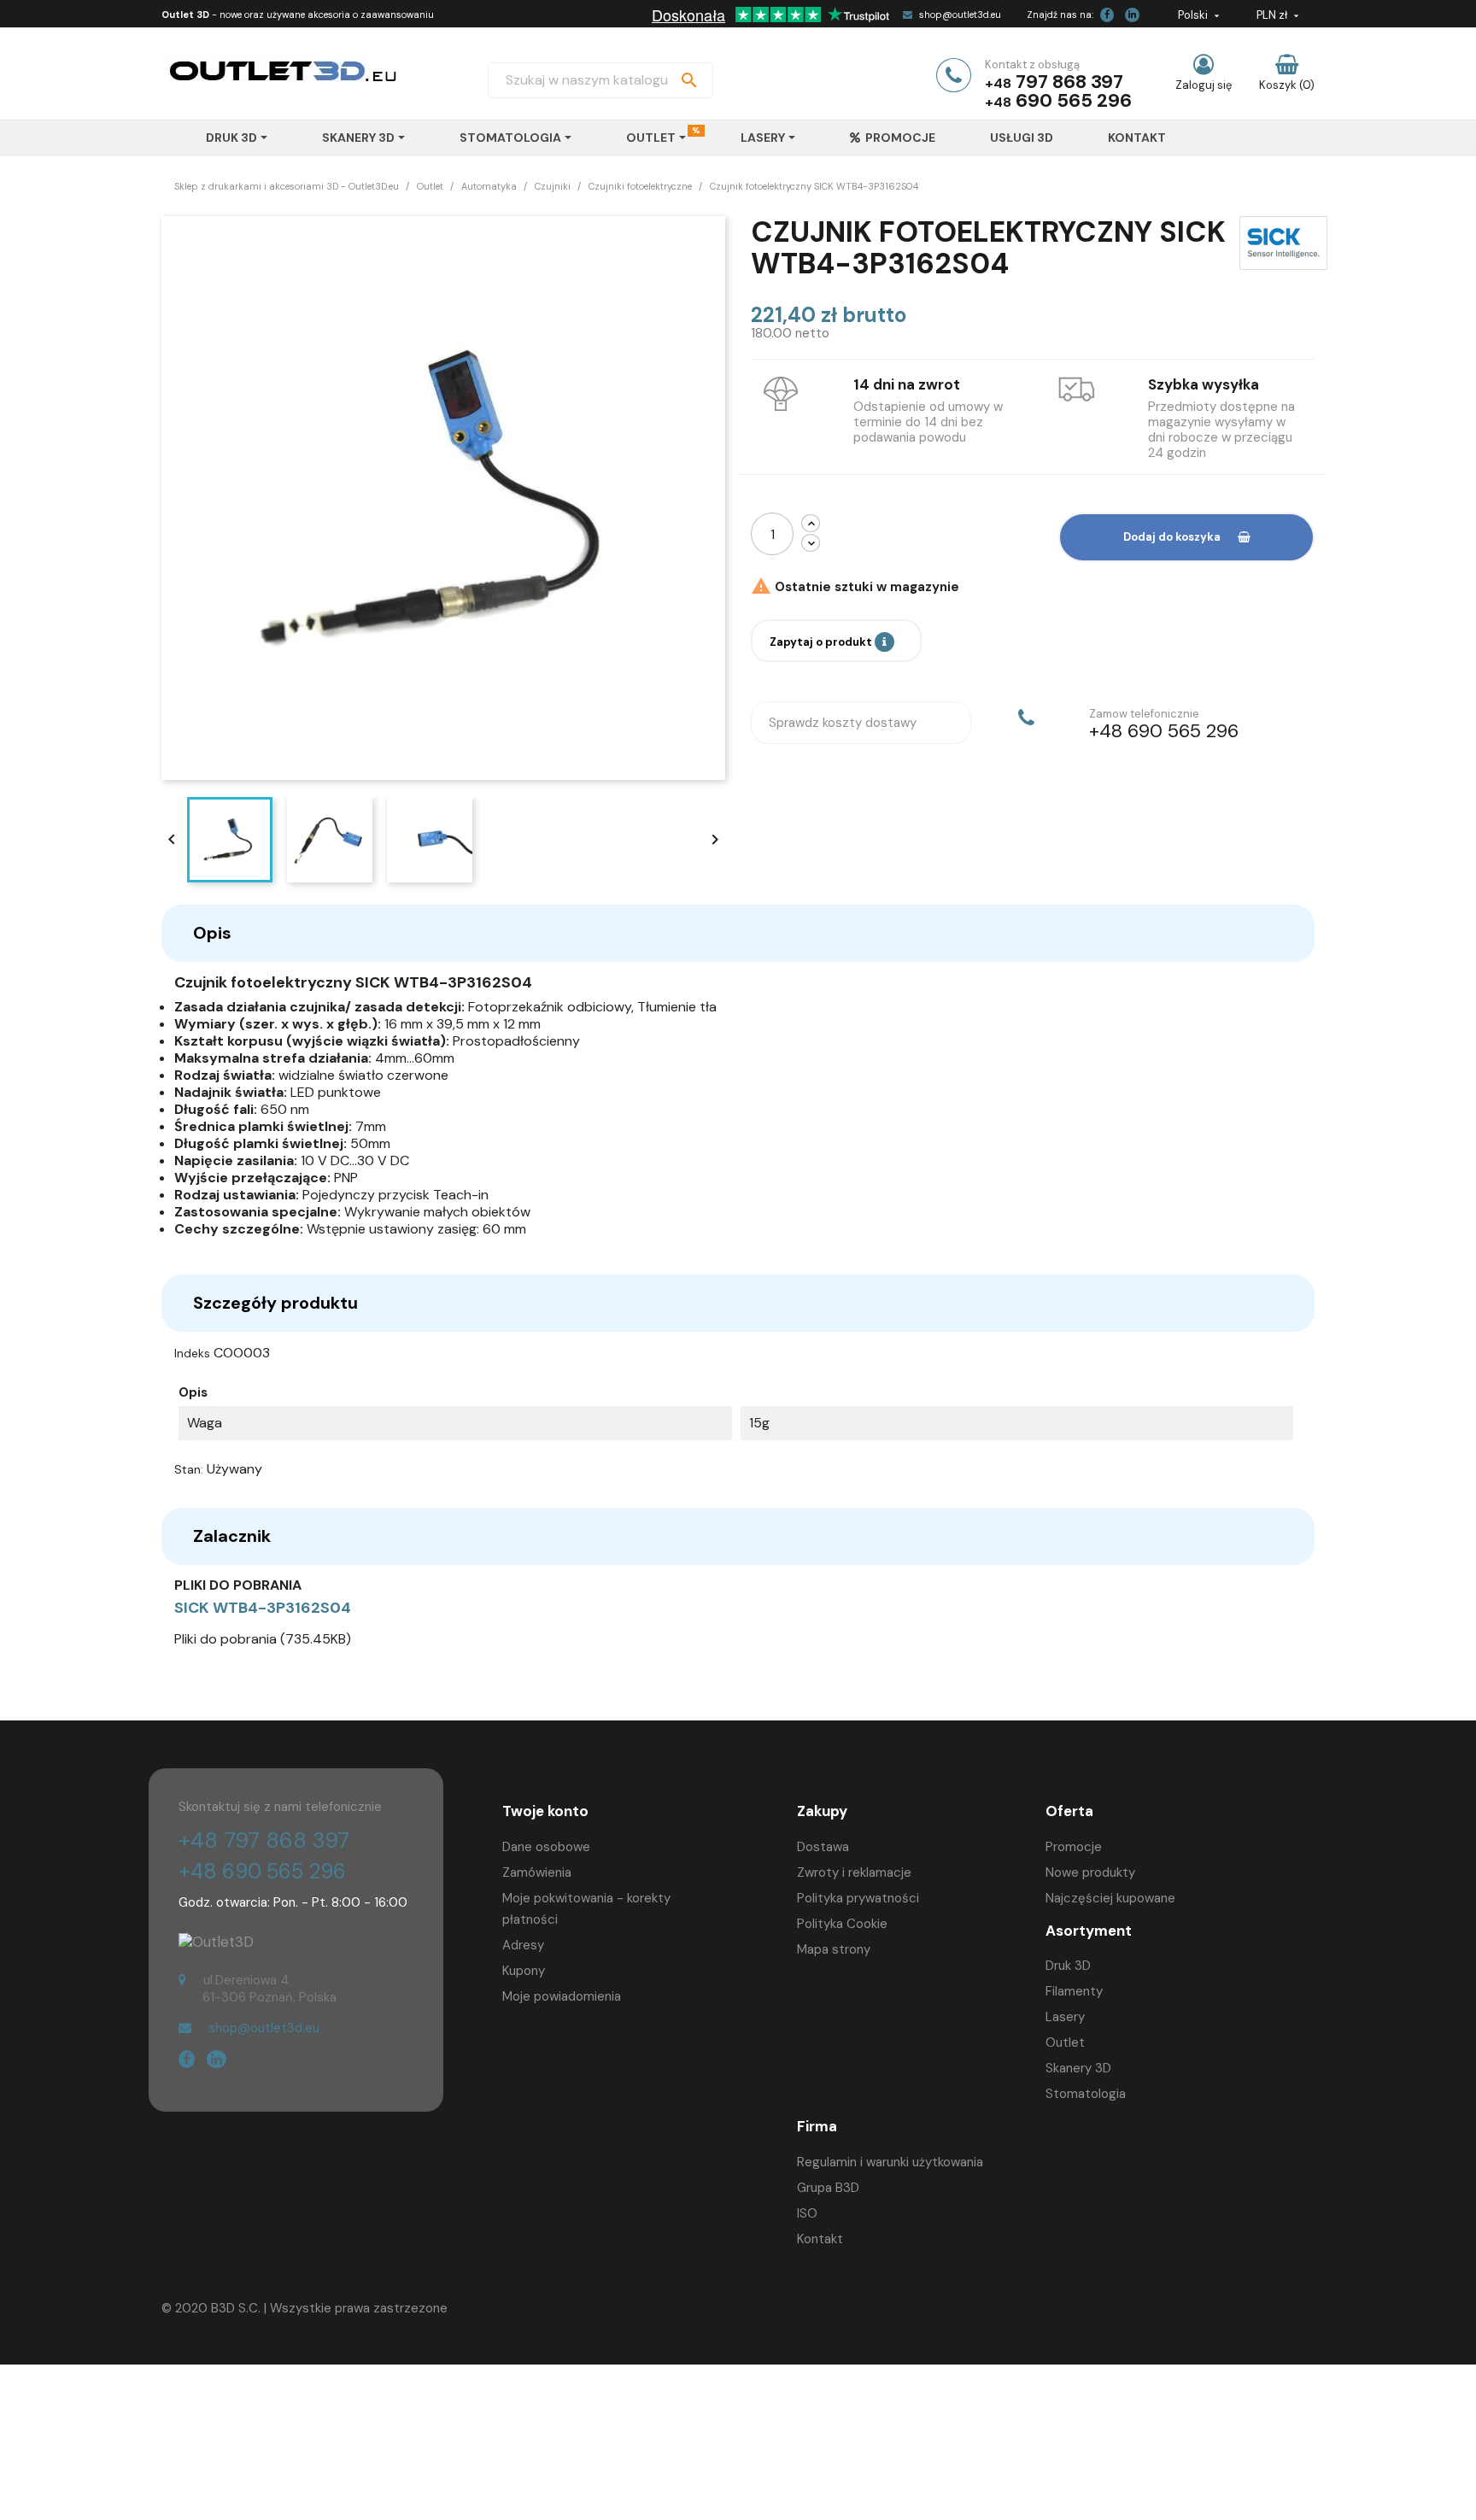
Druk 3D (1068, 1966)
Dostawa (823, 1847)
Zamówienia (537, 1872)
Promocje (1074, 1847)
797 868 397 (1069, 82)
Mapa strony (834, 1949)
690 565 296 (1074, 100)
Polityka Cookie (842, 1924)
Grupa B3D (828, 2188)
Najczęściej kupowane (1110, 1898)
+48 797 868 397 (264, 1840)
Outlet (1065, 2042)
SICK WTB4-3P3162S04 (263, 1608)
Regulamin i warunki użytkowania (890, 2162)
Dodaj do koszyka (1172, 537)
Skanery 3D (1078, 2068)
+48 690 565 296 (262, 1871)
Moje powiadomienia (562, 1996)
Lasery (1065, 2017)
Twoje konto (545, 1811)
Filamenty (1074, 1991)
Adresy (523, 1945)
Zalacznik (232, 1536)
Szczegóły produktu (275, 1303)
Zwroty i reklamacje (854, 1872)
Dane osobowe (546, 1847)
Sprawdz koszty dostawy (843, 723)
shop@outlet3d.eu (960, 15)
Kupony (524, 1971)
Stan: (189, 1469)
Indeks (192, 1353)
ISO (807, 2213)
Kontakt (820, 2239)
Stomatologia (1086, 2094)
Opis (212, 933)
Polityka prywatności (858, 1898)
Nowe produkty (1090, 1872)
